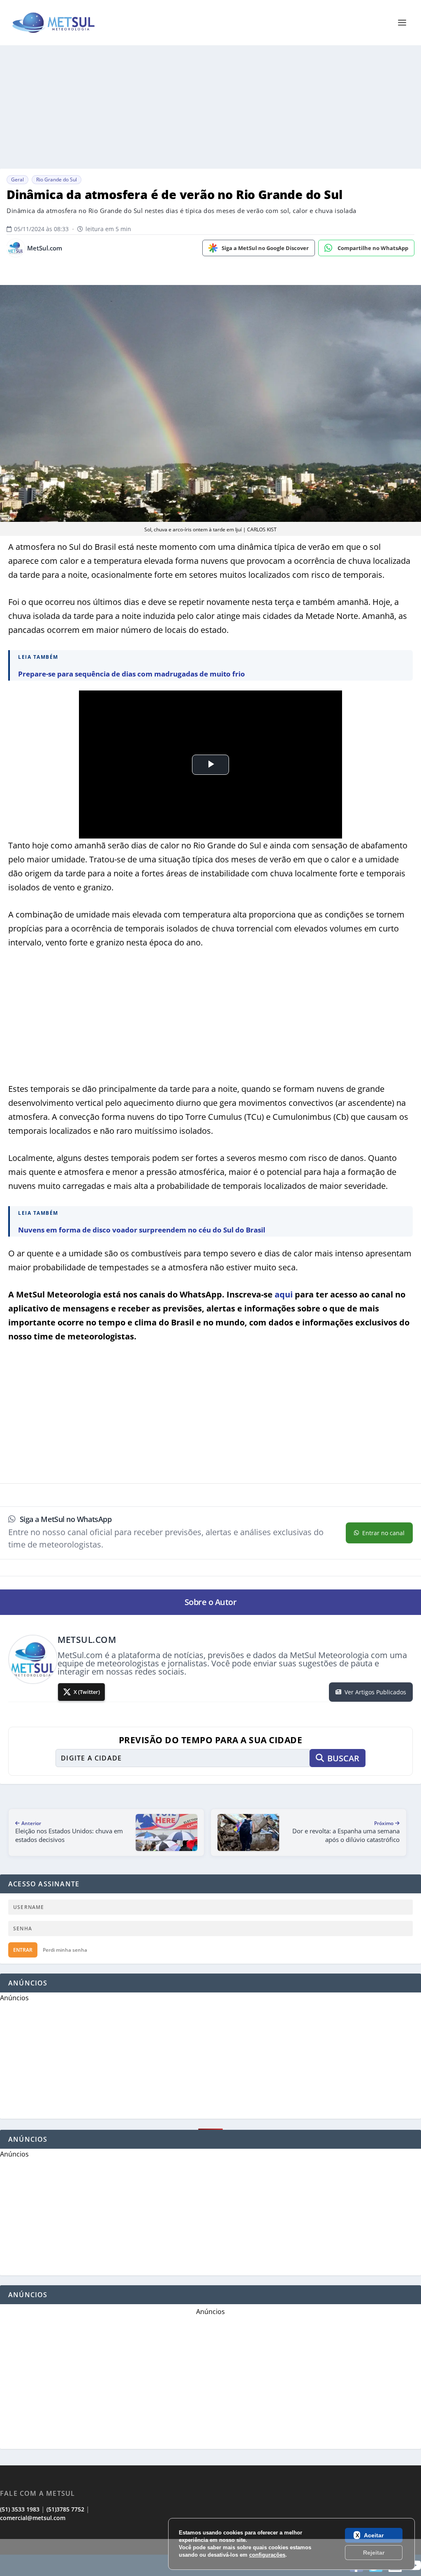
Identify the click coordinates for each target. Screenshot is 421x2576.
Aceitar (374, 2535)
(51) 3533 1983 (20, 2509)
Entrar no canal (383, 1533)
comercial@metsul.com (33, 2518)
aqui (284, 1294)
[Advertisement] (210, 2557)
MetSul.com (45, 248)
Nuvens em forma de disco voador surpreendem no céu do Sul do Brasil (142, 1230)
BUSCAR (343, 1758)
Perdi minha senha (65, 1950)
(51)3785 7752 (65, 2509)
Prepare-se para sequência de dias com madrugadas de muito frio (132, 674)
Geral (17, 180)
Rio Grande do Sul (57, 180)
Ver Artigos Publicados (375, 1692)
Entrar (23, 1950)
